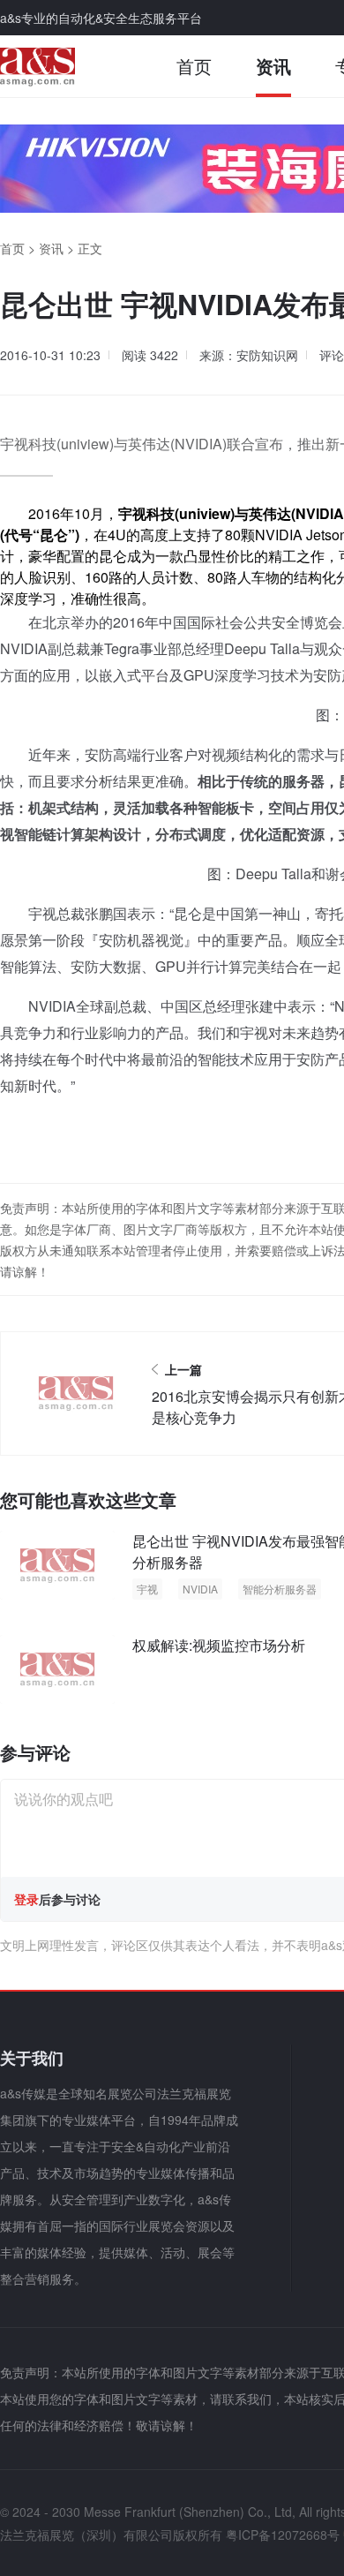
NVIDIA (200, 1589)
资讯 (273, 66)
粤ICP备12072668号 (283, 2535)
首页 (194, 66)
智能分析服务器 (280, 1589)
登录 (26, 1899)
